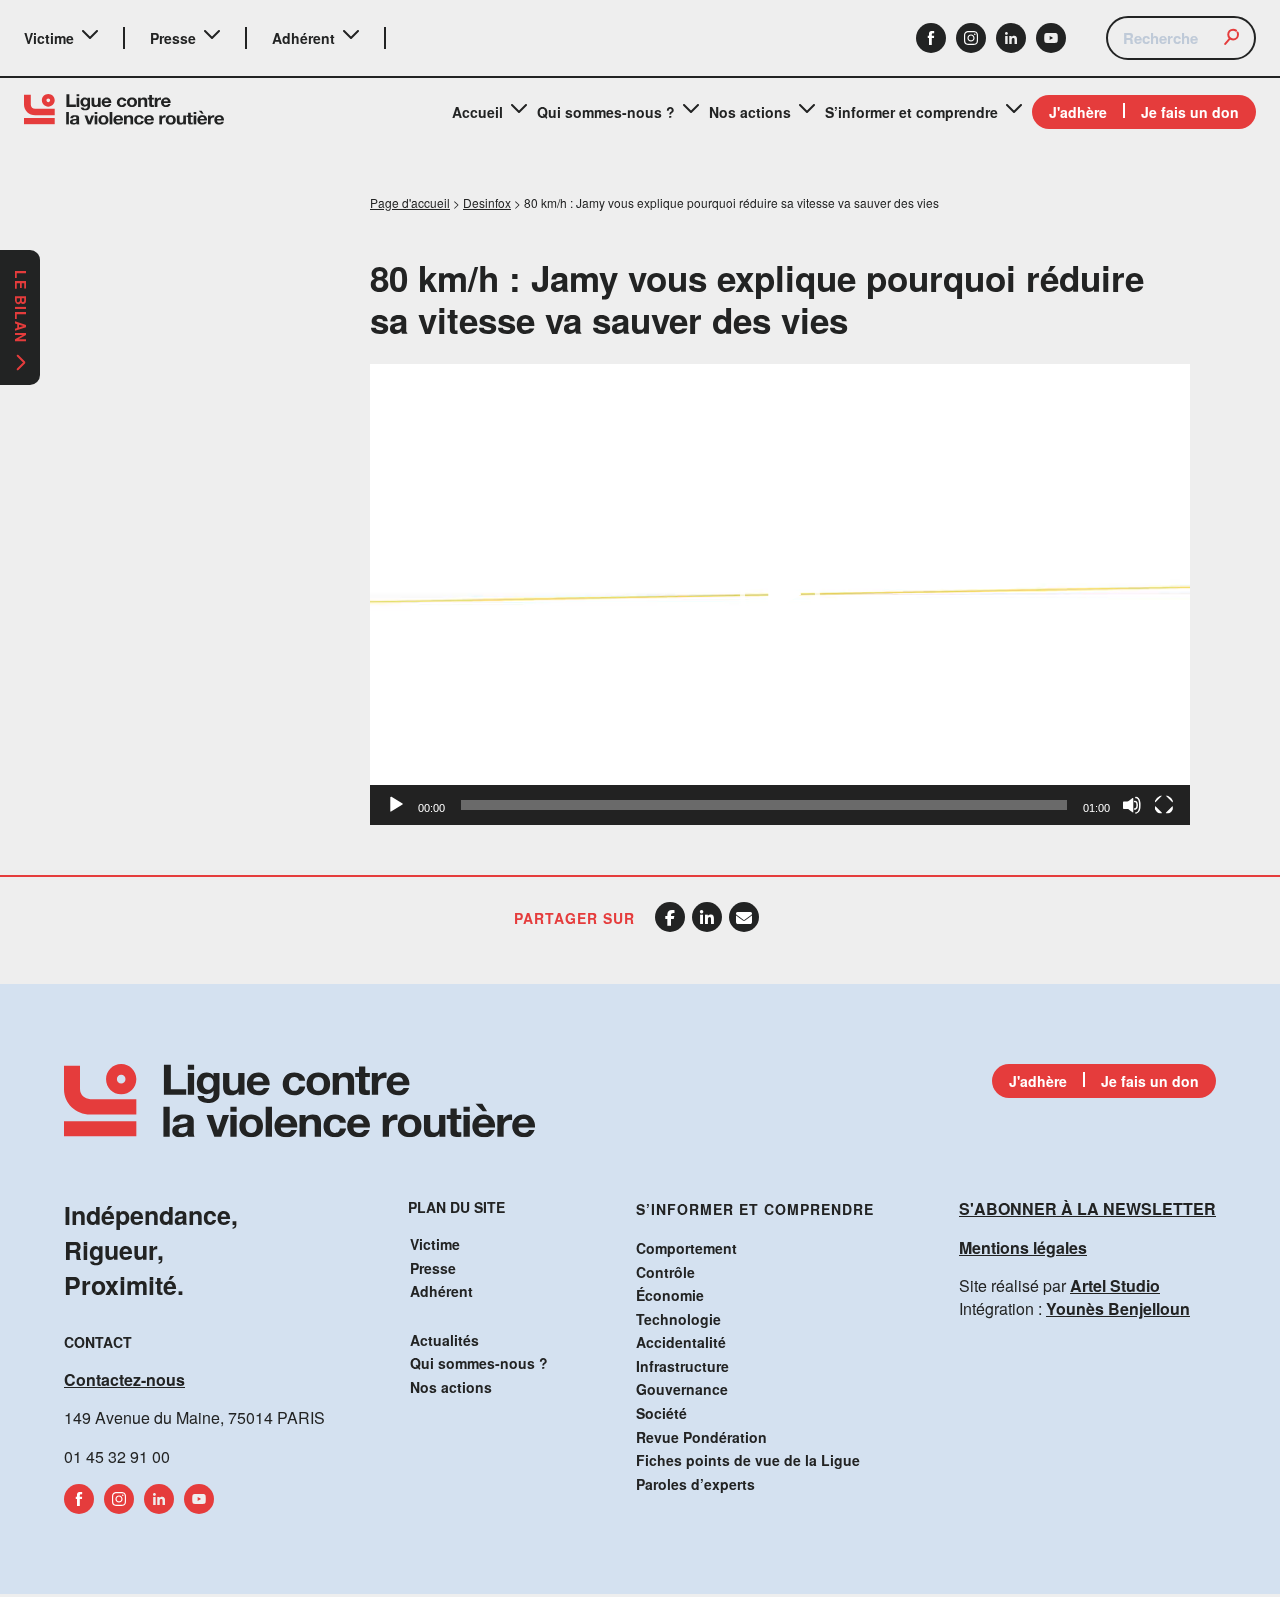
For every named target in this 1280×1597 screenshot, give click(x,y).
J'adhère (1078, 112)
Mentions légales (1023, 1247)
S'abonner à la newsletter (1087, 1208)
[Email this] (744, 917)
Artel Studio (1115, 1285)
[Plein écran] (1164, 805)
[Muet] (1132, 805)
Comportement (686, 1248)
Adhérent (303, 38)
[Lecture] (396, 805)
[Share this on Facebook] (670, 917)
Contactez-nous (124, 1379)
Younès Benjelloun (1118, 1308)
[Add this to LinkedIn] (707, 917)
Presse (173, 38)
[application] (780, 594)
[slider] (764, 805)
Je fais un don (1190, 112)
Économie (670, 1295)
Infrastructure (682, 1366)
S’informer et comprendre (911, 112)
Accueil (477, 112)
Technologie (678, 1319)
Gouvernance (682, 1389)
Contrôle (665, 1272)
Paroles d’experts (695, 1484)
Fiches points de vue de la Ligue (748, 1460)
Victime (49, 38)
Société (661, 1413)
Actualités (444, 1340)
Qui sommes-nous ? (606, 112)
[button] (780, 595)
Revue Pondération (701, 1437)
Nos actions (750, 112)
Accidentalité (681, 1342)
